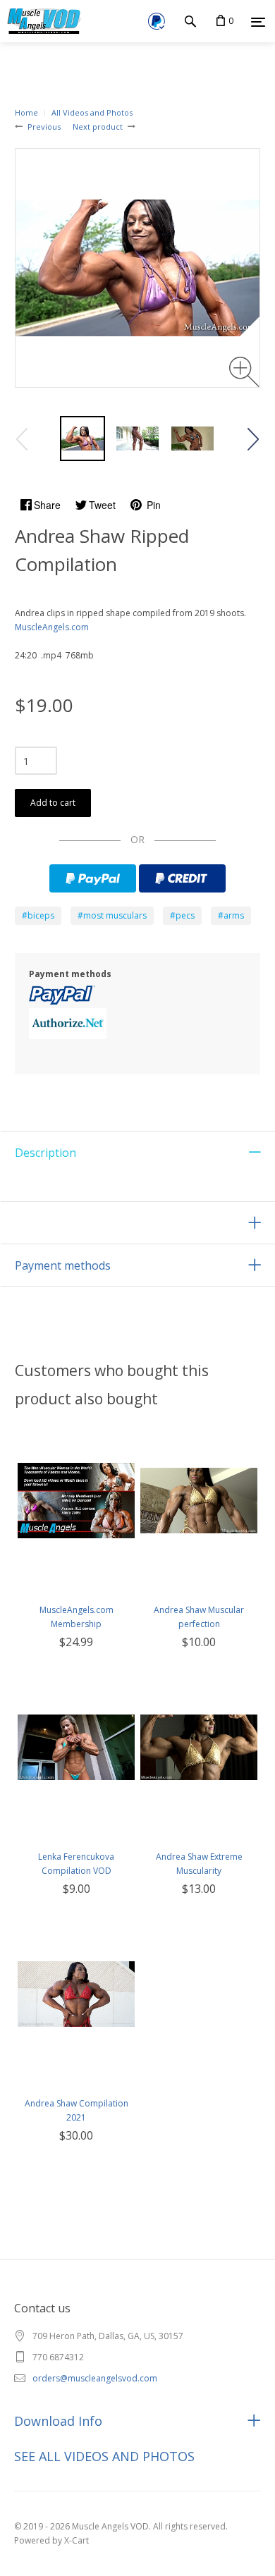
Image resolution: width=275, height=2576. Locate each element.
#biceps (38, 915)
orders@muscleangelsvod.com (95, 2378)
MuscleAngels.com (52, 627)
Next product (98, 127)
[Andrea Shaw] (82, 438)
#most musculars (112, 915)
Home (26, 112)
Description (45, 1153)
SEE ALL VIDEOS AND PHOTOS (104, 2456)
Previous (44, 127)
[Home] (41, 21)
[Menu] (258, 22)
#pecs (182, 915)
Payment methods (63, 1265)
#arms (231, 915)
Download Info (58, 2421)
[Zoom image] (244, 372)
